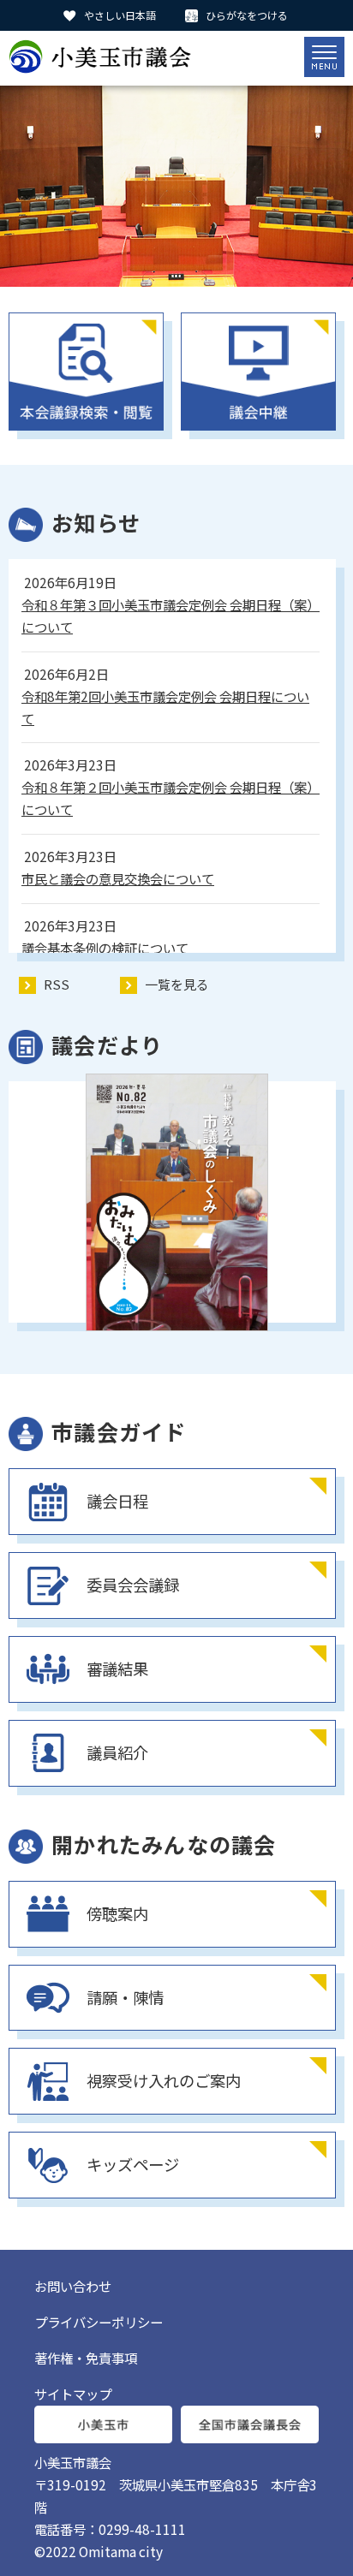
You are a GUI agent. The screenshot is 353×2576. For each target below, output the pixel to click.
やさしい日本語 (120, 15)
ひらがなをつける (247, 15)
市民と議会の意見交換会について (118, 878)
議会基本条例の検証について (105, 948)
